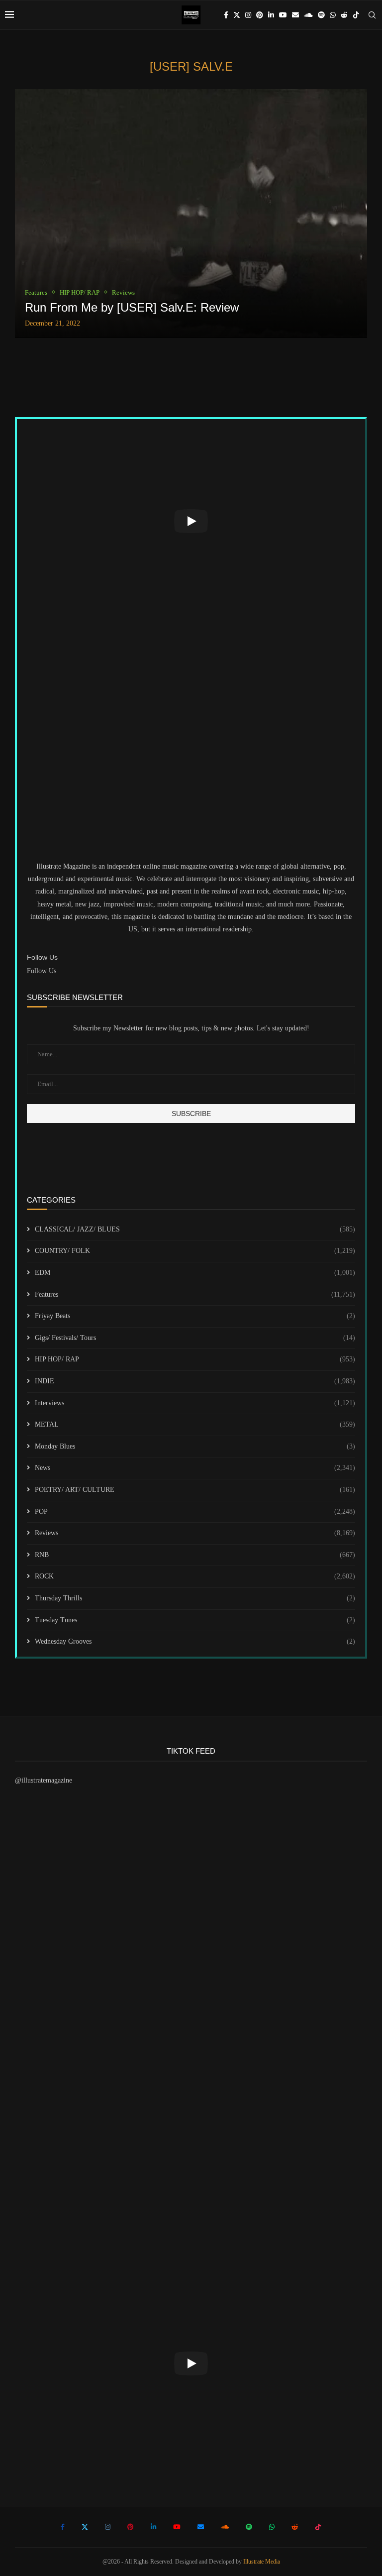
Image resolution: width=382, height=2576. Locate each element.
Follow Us (42, 971)
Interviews (195, 1403)
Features (195, 1294)
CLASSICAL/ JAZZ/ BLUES (195, 1229)
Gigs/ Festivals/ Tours (195, 1338)
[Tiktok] (356, 15)
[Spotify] (321, 15)
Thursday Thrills (195, 1598)
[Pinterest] (260, 15)
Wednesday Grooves (195, 1641)
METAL (195, 1424)
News (195, 1468)
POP (195, 1512)
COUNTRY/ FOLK (195, 1251)
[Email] (295, 15)
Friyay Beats (195, 1316)
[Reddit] (344, 15)
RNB (195, 1555)
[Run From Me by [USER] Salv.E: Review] (191, 214)
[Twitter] (237, 15)
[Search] (372, 15)
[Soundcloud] (308, 15)
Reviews (195, 1533)
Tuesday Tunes (195, 1620)
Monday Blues (195, 1446)
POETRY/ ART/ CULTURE (195, 1490)
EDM (195, 1273)
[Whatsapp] (333, 15)
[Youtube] (283, 15)
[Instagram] (248, 15)
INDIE (195, 1381)
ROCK (195, 1576)
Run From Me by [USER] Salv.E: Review (132, 307)
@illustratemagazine (44, 1780)
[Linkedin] (271, 15)
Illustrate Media (262, 2562)
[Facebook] (226, 15)
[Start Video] (191, 521)
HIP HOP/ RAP (195, 1359)
